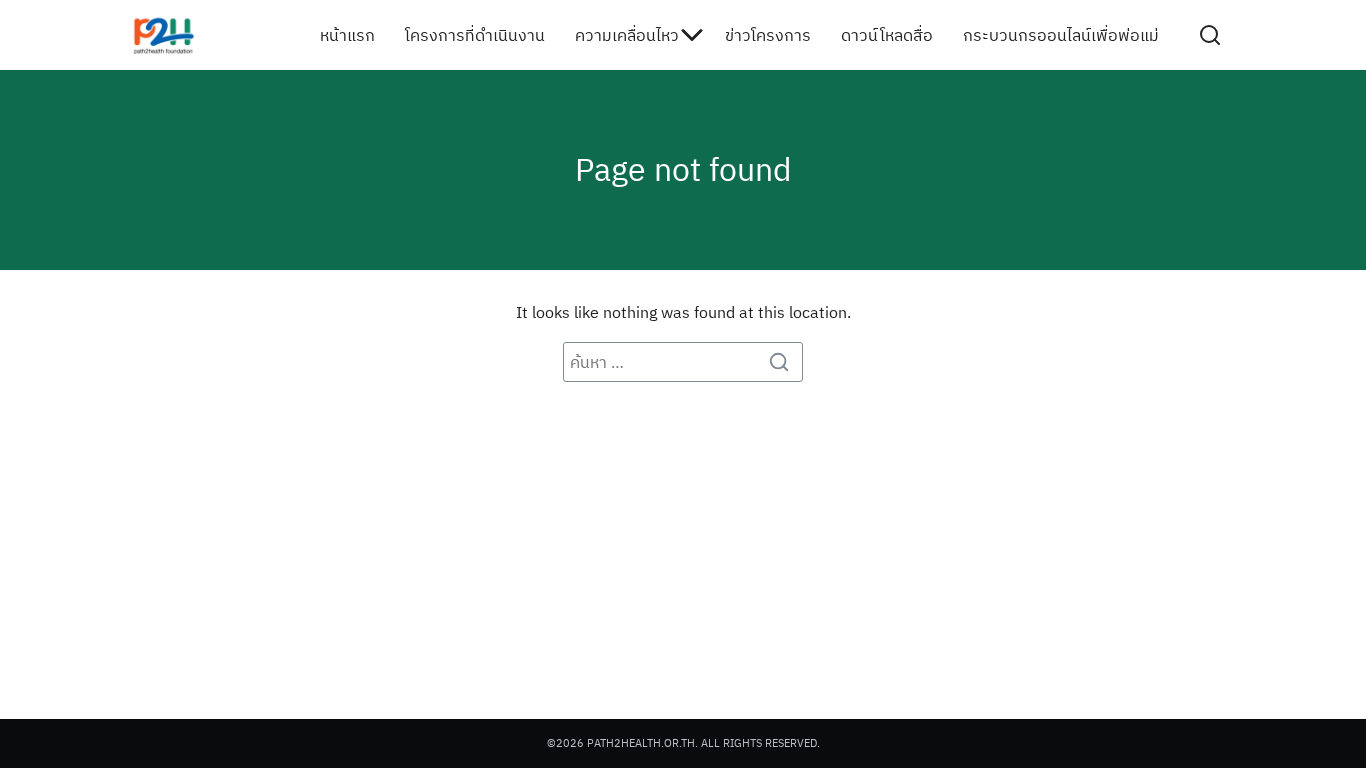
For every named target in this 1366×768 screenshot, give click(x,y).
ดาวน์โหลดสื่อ (887, 35)
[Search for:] (683, 362)
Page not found (683, 169)
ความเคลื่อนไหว (627, 35)
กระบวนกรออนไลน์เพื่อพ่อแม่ (1061, 35)
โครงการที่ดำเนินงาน (475, 35)
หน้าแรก (347, 35)
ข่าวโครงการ (768, 35)
